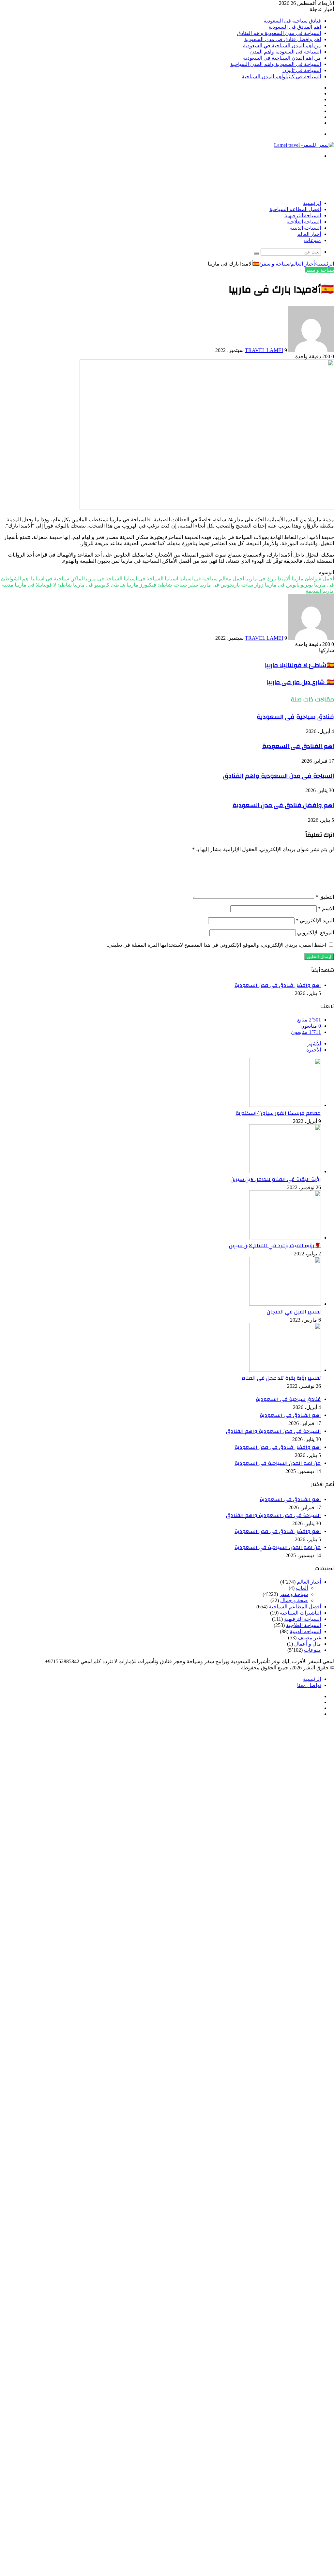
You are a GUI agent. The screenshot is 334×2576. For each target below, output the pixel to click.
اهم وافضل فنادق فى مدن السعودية (283, 39)
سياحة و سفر (275, 264)
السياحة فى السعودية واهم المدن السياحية (276, 64)
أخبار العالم (309, 234)
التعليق (325, 897)
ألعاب (302, 1588)
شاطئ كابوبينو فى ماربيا (99, 585)
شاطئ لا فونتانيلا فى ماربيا (43, 585)
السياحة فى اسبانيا (144, 579)
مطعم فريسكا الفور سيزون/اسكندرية (278, 1113)
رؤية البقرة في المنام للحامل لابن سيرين (276, 1179)
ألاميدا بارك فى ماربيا (268, 579)
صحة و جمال (294, 1600)
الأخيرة (314, 1050)
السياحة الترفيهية (303, 216)
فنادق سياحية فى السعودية (292, 21)
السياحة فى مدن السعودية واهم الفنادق (279, 33)
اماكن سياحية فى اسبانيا (57, 579)
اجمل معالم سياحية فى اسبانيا (212, 579)
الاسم (326, 908)
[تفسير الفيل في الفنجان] (285, 1304)
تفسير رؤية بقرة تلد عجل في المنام (281, 1378)
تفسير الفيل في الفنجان (294, 1312)
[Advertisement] (215, 179)
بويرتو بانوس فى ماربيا (289, 585)
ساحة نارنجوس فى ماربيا (226, 585)
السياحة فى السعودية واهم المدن (286, 52)
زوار (259, 585)
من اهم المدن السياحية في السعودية (282, 46)
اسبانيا (171, 579)
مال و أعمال (308, 1644)
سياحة (180, 585)
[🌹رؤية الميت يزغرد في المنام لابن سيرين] (285, 1238)
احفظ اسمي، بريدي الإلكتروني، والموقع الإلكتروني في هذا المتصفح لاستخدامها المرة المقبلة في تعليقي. (216, 945)
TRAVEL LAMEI (264, 350)
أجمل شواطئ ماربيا (313, 579)
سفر (193, 585)
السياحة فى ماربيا (103, 579)
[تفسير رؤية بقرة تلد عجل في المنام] (285, 1370)
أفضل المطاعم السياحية (295, 209)
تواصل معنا (309, 1685)
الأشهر (314, 1043)
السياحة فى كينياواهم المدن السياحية (281, 77)
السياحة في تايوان (302, 70)
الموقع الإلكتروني (316, 933)
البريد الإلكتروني (315, 920)
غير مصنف (309, 1638)
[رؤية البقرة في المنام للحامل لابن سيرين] (285, 1171)
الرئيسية (312, 203)
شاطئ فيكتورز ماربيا (149, 585)
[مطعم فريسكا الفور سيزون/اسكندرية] (285, 1105)
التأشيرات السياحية (300, 1613)
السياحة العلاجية (304, 222)
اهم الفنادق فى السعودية (295, 27)
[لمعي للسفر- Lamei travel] (304, 145)
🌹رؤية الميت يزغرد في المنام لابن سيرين (275, 1246)
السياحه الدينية (305, 228)
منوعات (312, 240)
